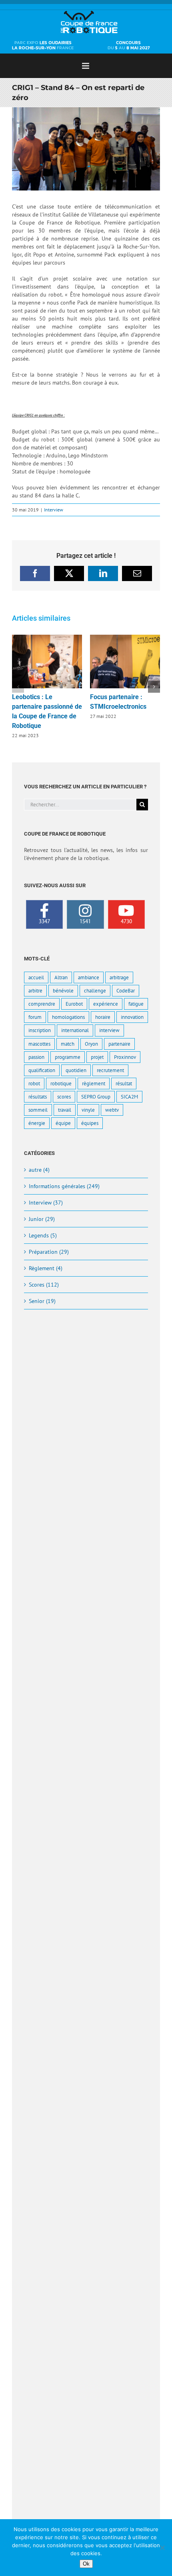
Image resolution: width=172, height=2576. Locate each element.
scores (64, 1097)
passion (36, 1057)
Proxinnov (125, 1057)
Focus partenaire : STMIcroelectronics (125, 662)
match (68, 1044)
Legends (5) (43, 1235)
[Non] (162, 2548)
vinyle (88, 1110)
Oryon (91, 1044)
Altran (61, 977)
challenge (95, 990)
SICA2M (129, 1097)
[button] (18, 687)
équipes (90, 1123)
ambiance (89, 977)
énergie (37, 1123)
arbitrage (119, 977)
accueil (36, 977)
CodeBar (126, 990)
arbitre (35, 990)
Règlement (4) (46, 1268)
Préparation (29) (49, 1252)
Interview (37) (46, 1203)
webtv (112, 1110)
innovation (132, 1017)
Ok (86, 2564)
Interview (54, 510)
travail (65, 1110)
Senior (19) (42, 1301)
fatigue (136, 1004)
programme (68, 1057)
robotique (61, 1083)
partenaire (119, 1044)
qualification (42, 1070)
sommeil (38, 1110)
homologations (68, 1017)
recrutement (110, 1070)
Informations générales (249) (64, 1186)
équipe (63, 1123)
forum (35, 1017)
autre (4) (39, 1170)
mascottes (39, 1044)
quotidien (76, 1070)
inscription (40, 1030)
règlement (94, 1083)
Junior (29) (42, 1219)
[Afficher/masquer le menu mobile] (86, 66)
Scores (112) (44, 1285)
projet (97, 1057)
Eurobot (74, 1004)
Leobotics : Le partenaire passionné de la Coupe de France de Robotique (47, 662)
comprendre (42, 1004)
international (75, 1030)
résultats (38, 1097)
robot (34, 1083)
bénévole (63, 990)
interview (109, 1030)
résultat (124, 1083)
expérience (106, 1004)
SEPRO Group (96, 1097)
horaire (103, 1017)
